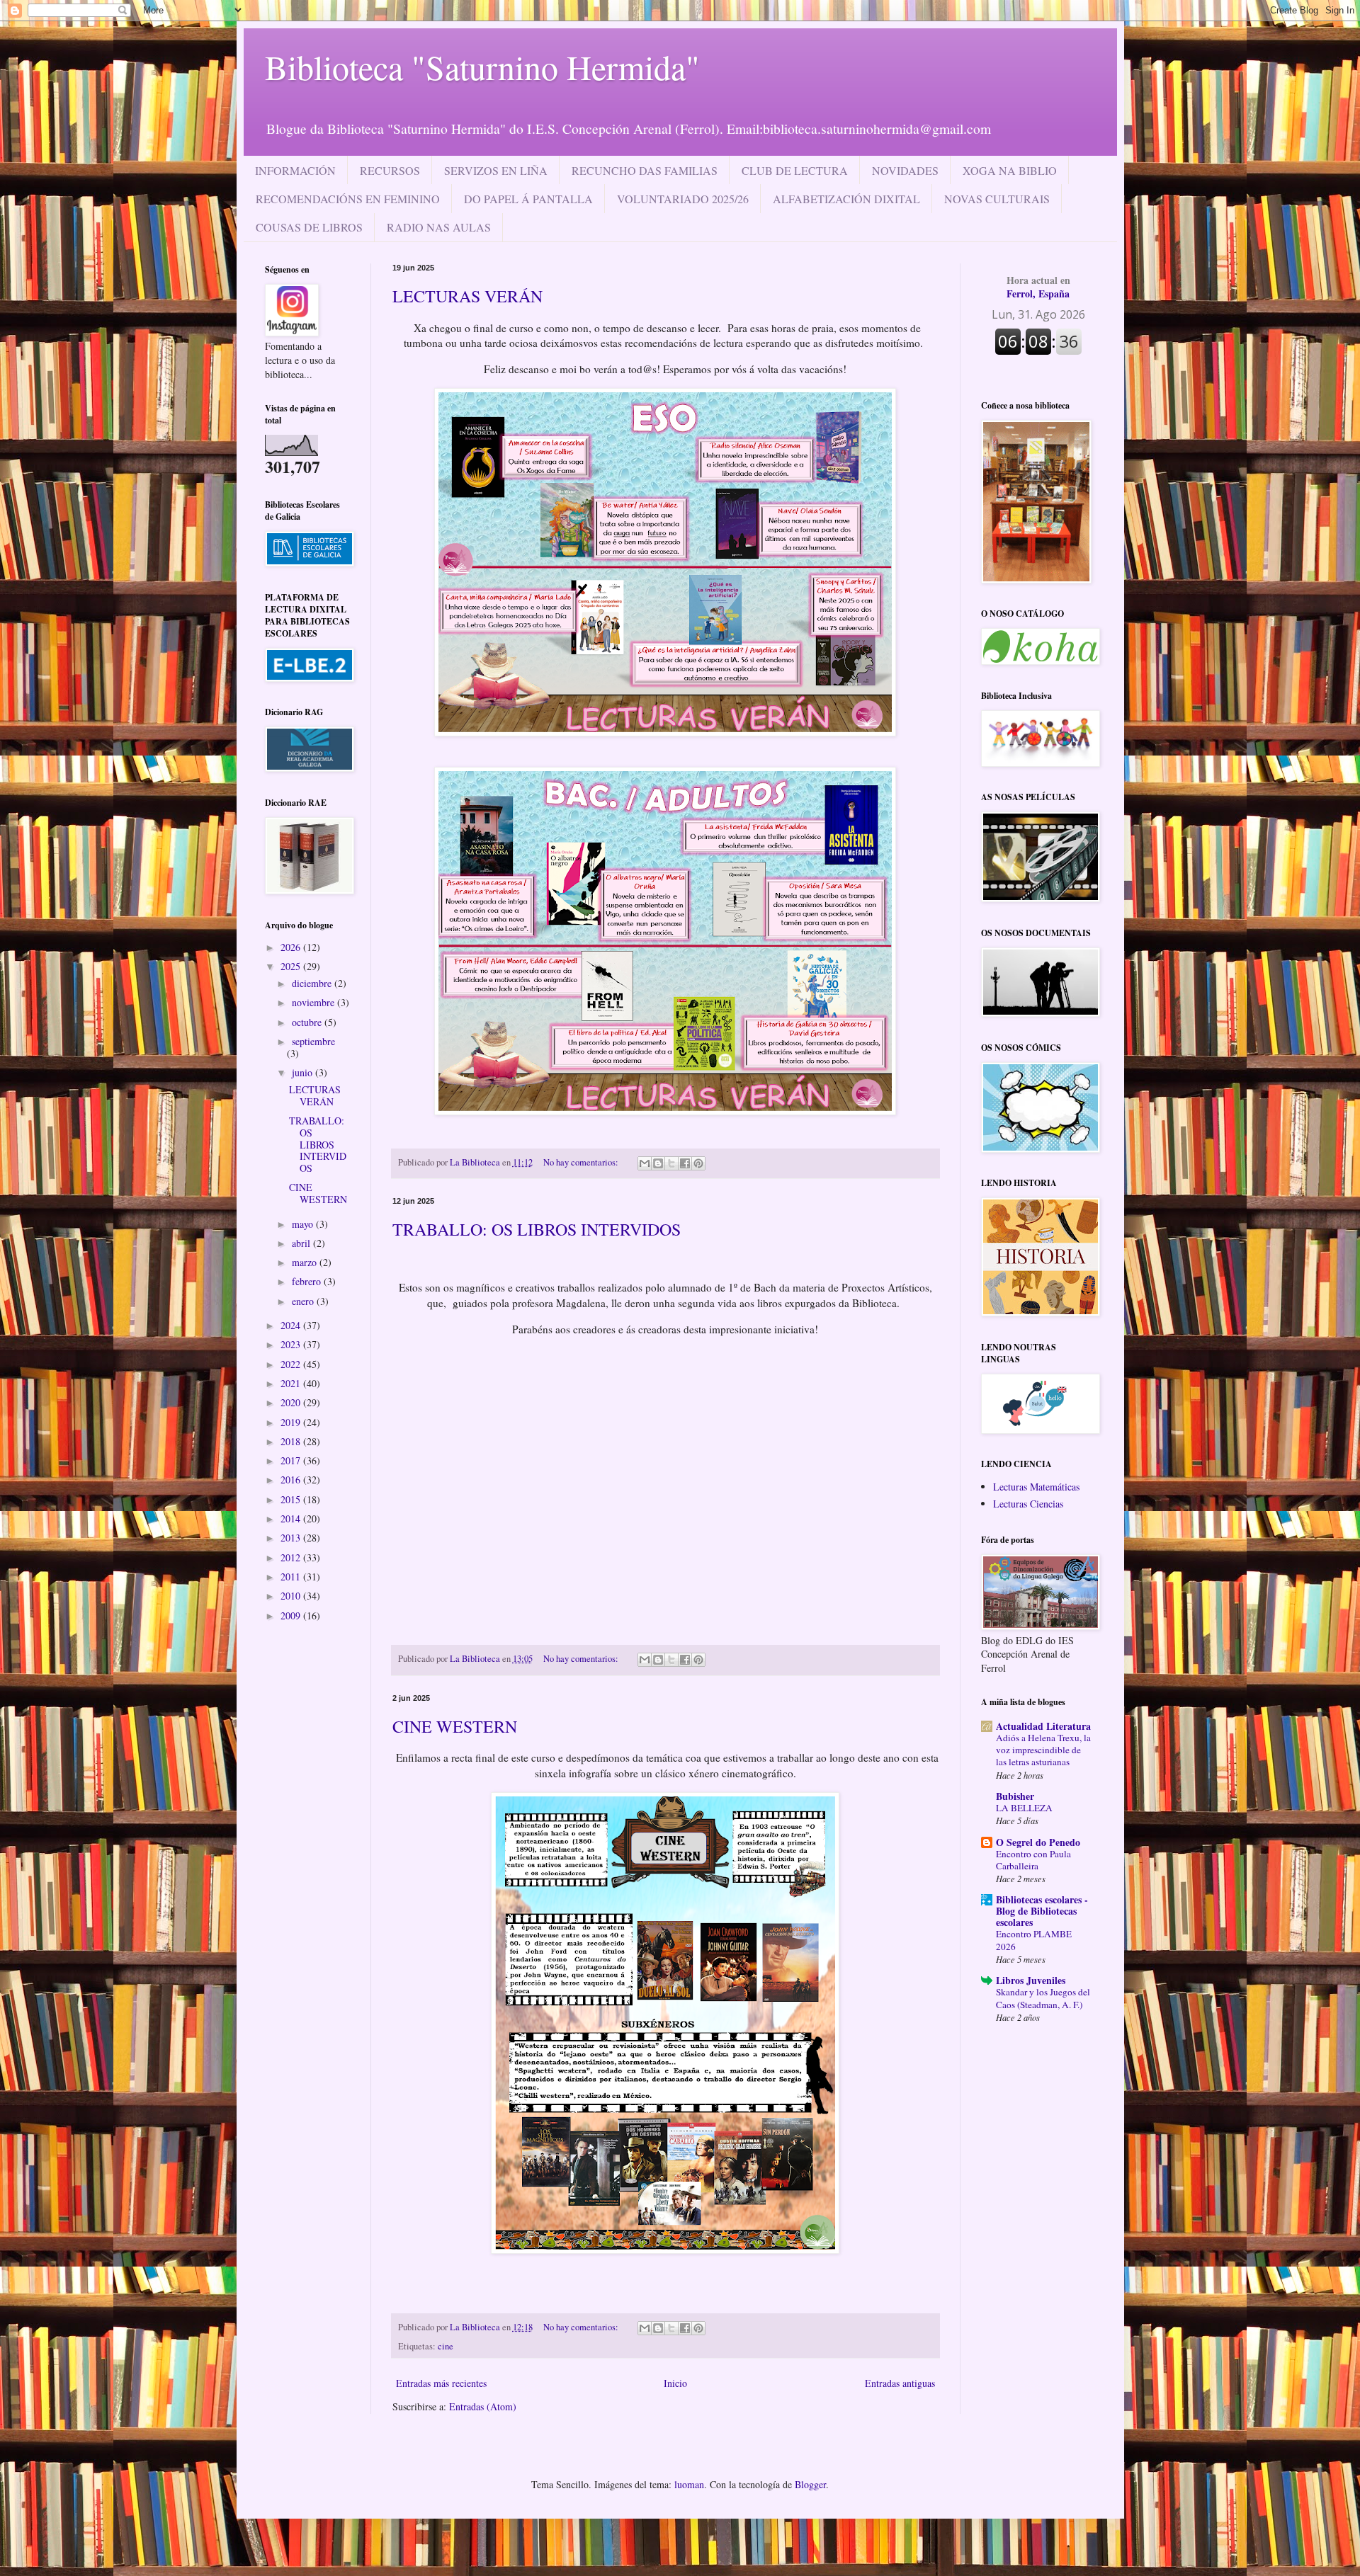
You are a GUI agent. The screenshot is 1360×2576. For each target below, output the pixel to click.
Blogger (810, 2484)
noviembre (314, 1002)
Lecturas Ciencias (1028, 1504)
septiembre (313, 1041)
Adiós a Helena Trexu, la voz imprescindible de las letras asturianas (1043, 1750)
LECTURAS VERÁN (467, 296)
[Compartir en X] (671, 1163)
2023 (292, 1344)
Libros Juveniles (1031, 1980)
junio (304, 1072)
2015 (292, 1499)
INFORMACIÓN (295, 170)
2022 (292, 1364)
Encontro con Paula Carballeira (1033, 1860)
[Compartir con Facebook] (685, 1163)
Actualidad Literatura (1043, 1726)
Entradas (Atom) (483, 2406)
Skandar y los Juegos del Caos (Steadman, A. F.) (1043, 1998)
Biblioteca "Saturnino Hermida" (482, 67)
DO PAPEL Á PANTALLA (528, 199)
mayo (304, 1224)
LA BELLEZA (1024, 1808)
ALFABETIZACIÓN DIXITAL (846, 199)
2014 (292, 1518)
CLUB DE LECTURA (795, 170)
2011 (292, 1577)
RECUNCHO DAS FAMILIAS (645, 170)
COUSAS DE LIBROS (309, 227)
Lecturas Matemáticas (1036, 1487)
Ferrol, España (1038, 287)
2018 (292, 1441)
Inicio (675, 2383)
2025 (292, 966)
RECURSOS (390, 170)
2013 (292, 1538)
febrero (308, 1281)
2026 (292, 947)
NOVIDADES (905, 170)
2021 (292, 1383)
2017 (292, 1460)
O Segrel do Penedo (1038, 1842)
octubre (308, 1022)
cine (446, 2346)
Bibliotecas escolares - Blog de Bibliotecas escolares (1042, 1911)
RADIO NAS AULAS (439, 227)
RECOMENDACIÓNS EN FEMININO (348, 199)
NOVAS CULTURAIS (997, 199)
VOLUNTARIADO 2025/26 (683, 199)
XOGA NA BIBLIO (1010, 170)
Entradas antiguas (900, 2383)
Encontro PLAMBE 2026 (1034, 1940)
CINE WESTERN (455, 1726)
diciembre (313, 983)
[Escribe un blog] (658, 1163)
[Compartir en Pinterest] (698, 1163)
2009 (292, 1615)
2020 (292, 1402)
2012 (292, 1557)
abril (302, 1243)
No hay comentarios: (582, 1162)
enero (304, 1301)
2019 (292, 1422)
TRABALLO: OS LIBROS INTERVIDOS (537, 1229)
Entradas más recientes (441, 2383)
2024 (292, 1325)
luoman (689, 2484)
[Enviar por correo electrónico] (645, 1163)
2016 (292, 1480)
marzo (306, 1262)
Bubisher (1015, 1796)
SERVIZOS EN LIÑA (496, 170)
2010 (292, 1596)
